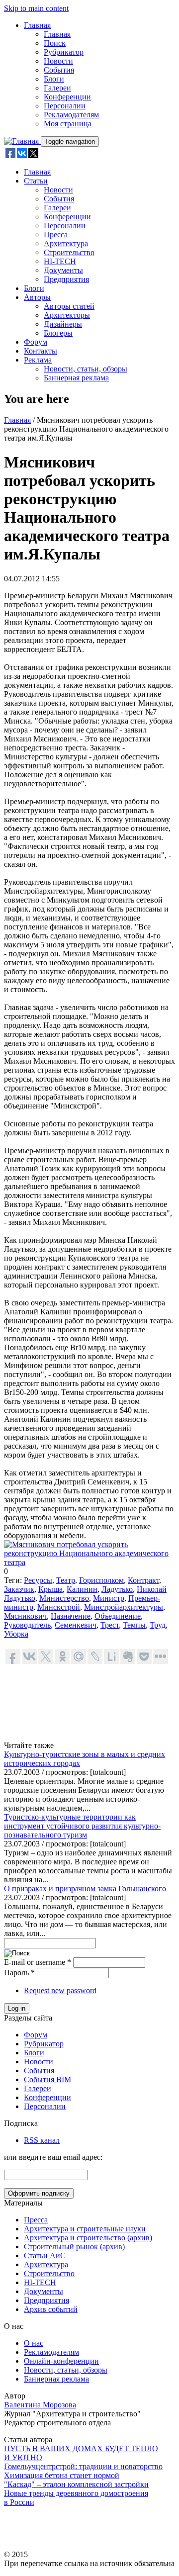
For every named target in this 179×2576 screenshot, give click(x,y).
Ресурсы (38, 1580)
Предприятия (66, 279)
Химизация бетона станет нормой (62, 2475)
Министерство (64, 1598)
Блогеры (58, 333)
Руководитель (27, 1625)
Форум (36, 342)
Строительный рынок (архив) (74, 2247)
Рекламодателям (71, 115)
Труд (158, 1625)
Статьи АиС (45, 2255)
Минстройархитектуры (124, 1607)
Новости (58, 61)
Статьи (36, 181)
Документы (63, 270)
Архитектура (66, 243)
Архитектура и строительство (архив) (88, 2238)
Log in (17, 2008)
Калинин (82, 1589)
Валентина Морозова (40, 2405)
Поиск (55, 43)
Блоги (54, 79)
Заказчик (19, 1589)
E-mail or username (38, 1962)
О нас (34, 2343)
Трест (110, 1625)
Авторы (37, 297)
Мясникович (25, 1616)
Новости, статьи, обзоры (86, 369)
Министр (109, 1598)
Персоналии (65, 106)
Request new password (60, 1990)
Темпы (134, 1625)
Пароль (19, 1973)
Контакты (41, 351)
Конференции (67, 97)
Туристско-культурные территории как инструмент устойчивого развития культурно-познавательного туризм (82, 1826)
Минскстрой (59, 1607)
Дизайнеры (63, 324)
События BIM (47, 2079)
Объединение (118, 1616)
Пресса (56, 234)
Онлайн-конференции (61, 2361)
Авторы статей (69, 306)
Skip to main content (36, 8)
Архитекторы (67, 315)
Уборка (16, 1634)
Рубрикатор (64, 52)
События (59, 70)
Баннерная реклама (76, 378)
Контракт (143, 1580)
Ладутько (117, 1589)
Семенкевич (76, 1625)
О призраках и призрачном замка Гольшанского (85, 1888)
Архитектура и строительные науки (85, 2229)
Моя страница (68, 124)
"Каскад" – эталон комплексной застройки (76, 2484)
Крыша (50, 1589)
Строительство (69, 252)
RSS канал (42, 2140)
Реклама (38, 360)
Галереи (57, 88)
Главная (37, 25)
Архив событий (51, 2309)
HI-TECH (60, 261)
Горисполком (101, 1580)
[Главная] (22, 141)
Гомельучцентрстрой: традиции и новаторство (83, 2466)
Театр (66, 1580)
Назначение (71, 1616)
